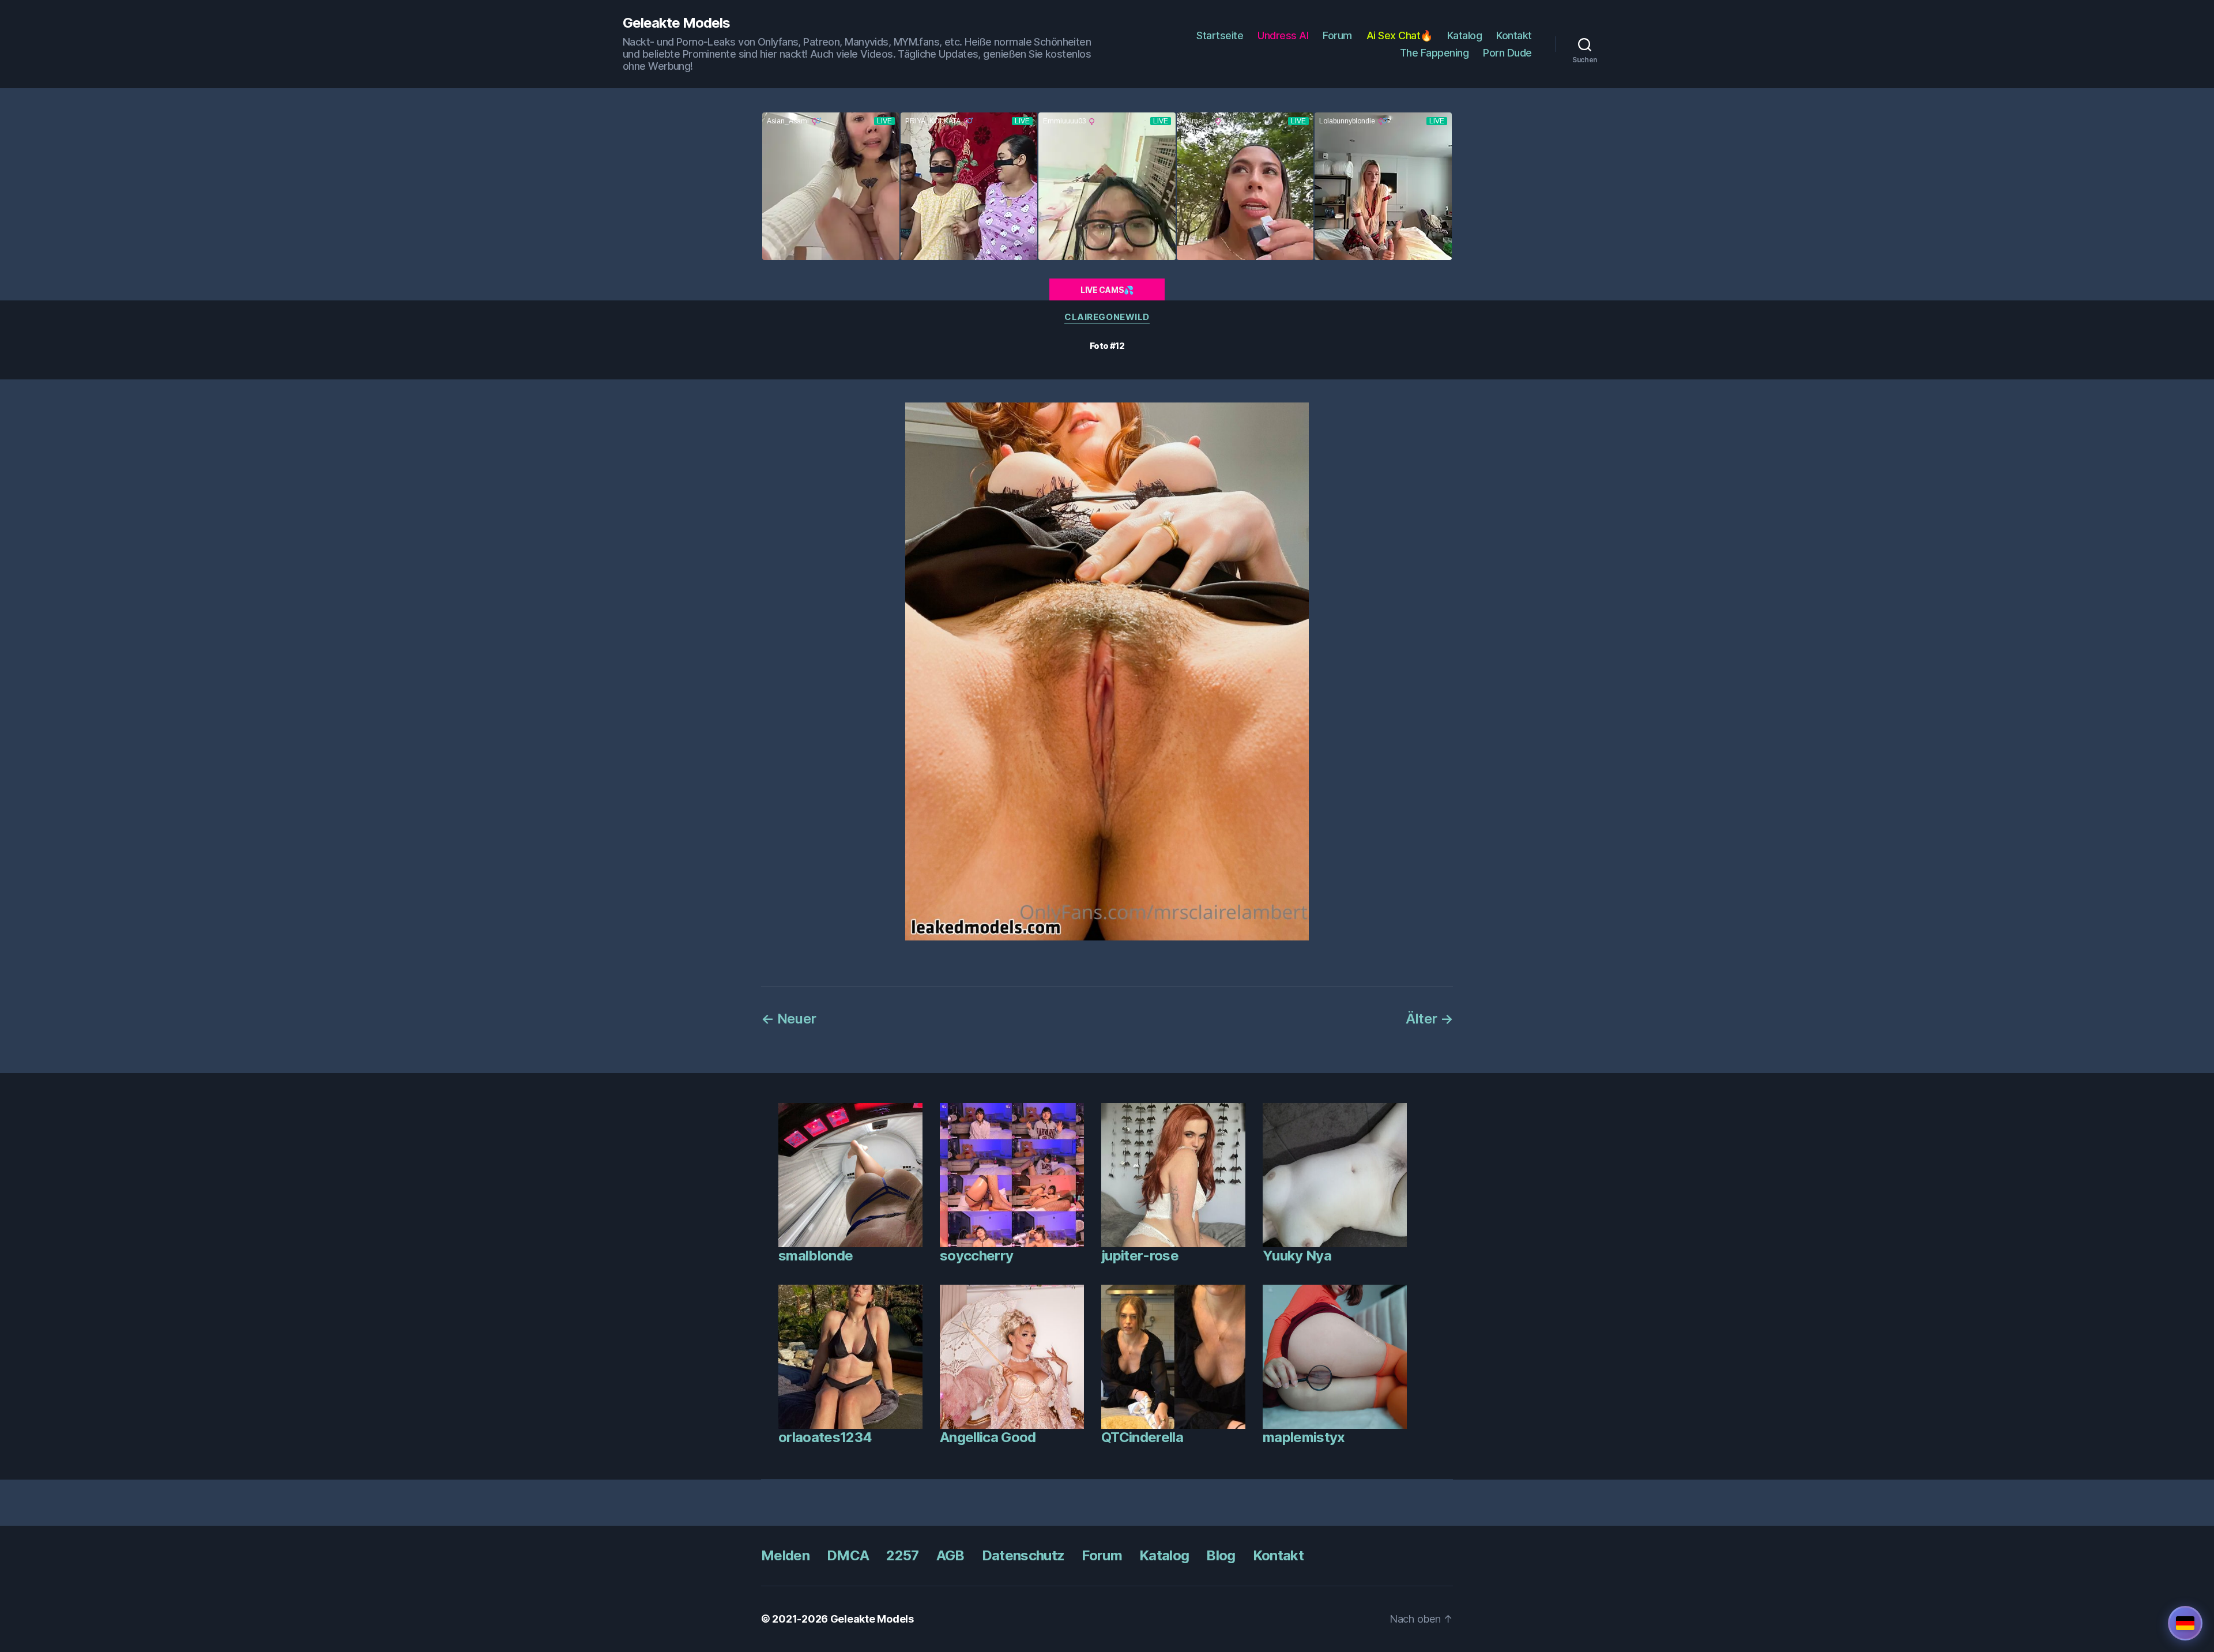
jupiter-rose (1140, 1256)
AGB (950, 1555)
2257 (902, 1555)
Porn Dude (1507, 53)
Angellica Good (988, 1437)
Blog (1221, 1555)
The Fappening (1434, 53)
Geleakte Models (676, 23)
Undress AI (1283, 35)
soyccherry (976, 1256)
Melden (785, 1555)
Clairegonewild (1107, 317)
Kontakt (1514, 35)
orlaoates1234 (825, 1437)
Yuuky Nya (1297, 1256)
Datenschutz (1023, 1555)
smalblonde (816, 1256)
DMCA (848, 1555)
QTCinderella (1142, 1437)
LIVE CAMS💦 (1107, 290)
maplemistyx (1304, 1437)
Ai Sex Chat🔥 (1400, 35)
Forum (1337, 35)
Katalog (1465, 35)
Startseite (1220, 35)
